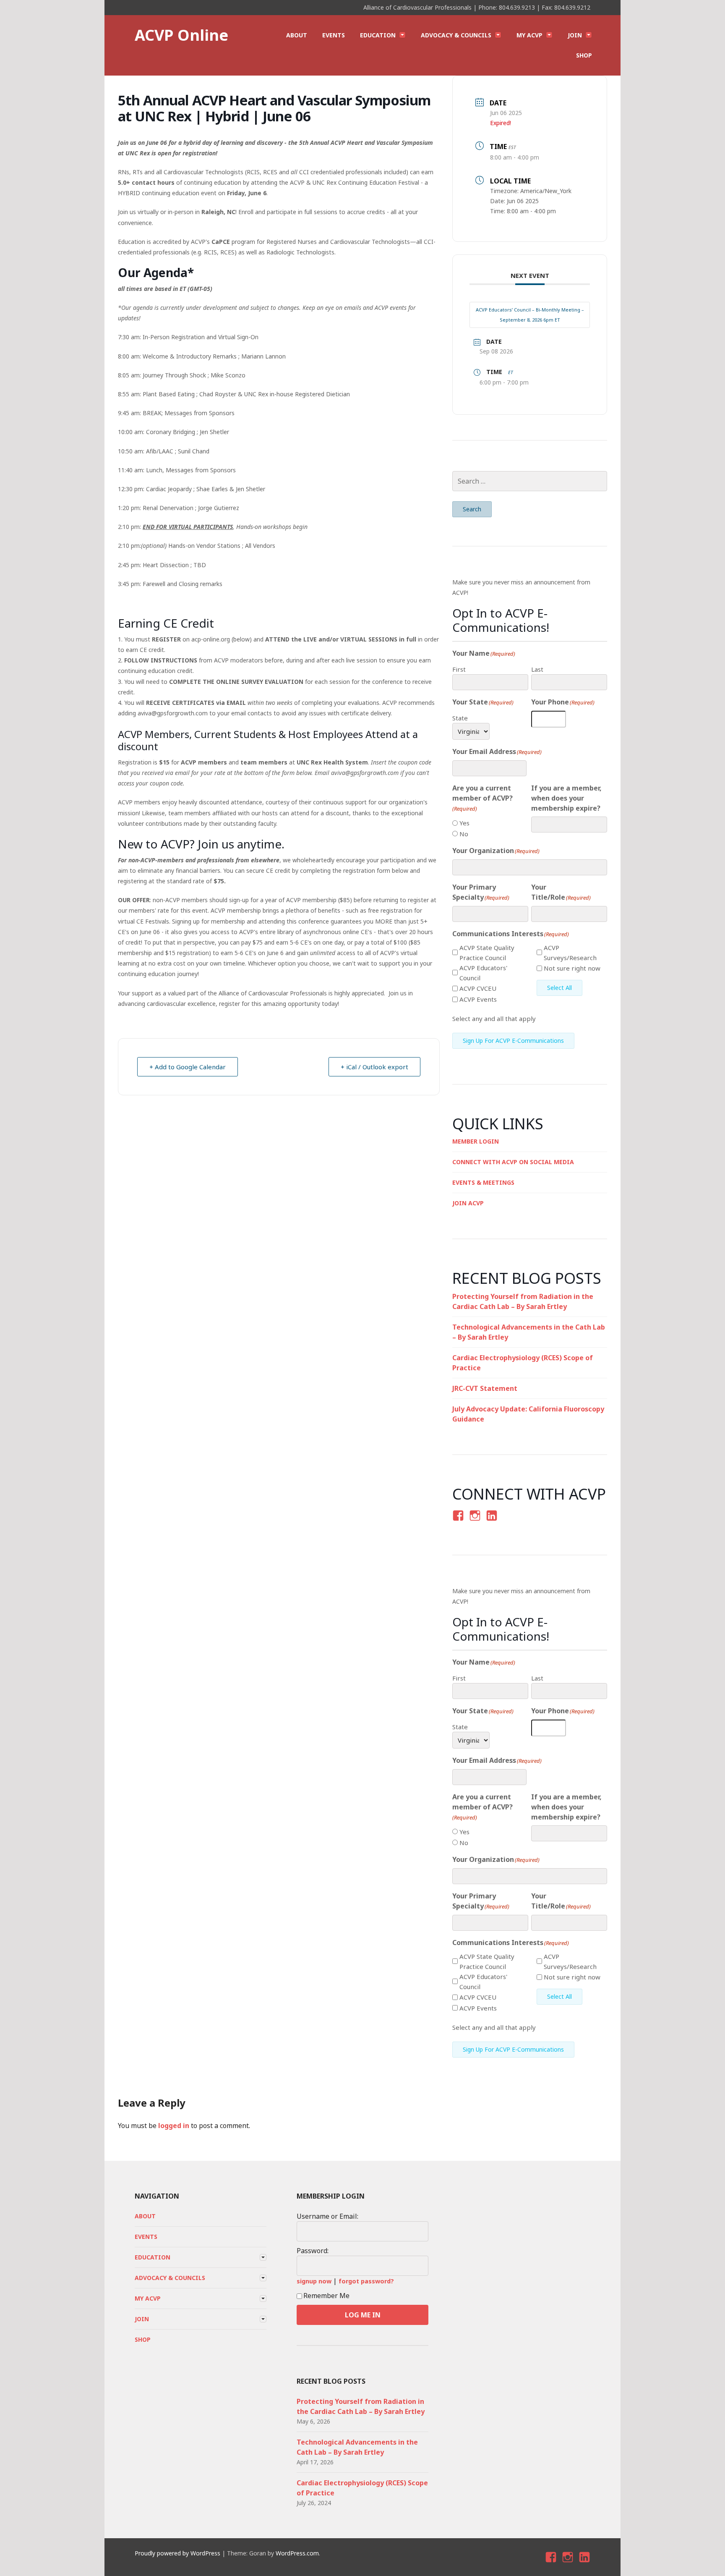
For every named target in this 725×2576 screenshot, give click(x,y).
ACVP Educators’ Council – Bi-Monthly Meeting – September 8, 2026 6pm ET (530, 315)
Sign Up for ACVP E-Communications (513, 1041)
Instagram (475, 1523)
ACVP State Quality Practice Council (487, 953)
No (464, 834)
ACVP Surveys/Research (570, 953)
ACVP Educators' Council (483, 973)
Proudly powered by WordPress (177, 2553)
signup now (314, 2281)
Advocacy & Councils (456, 35)
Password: (313, 2251)
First (459, 669)
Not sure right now (572, 968)
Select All (559, 988)
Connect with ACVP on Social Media (513, 1162)
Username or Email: (327, 2216)
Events (334, 35)
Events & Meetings (483, 1182)
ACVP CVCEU (478, 988)
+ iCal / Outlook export (374, 1067)
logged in (174, 2126)
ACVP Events (478, 999)
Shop (584, 55)
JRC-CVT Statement (485, 1388)
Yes (464, 823)
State (460, 718)
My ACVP (529, 35)
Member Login (476, 1141)
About (297, 35)
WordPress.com (297, 2553)
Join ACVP (468, 1203)
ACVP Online (181, 35)
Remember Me (326, 2296)
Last (537, 669)
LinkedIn (491, 1523)
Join (575, 35)
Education (378, 35)
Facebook (457, 1523)
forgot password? (366, 2281)
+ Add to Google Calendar (188, 1067)
